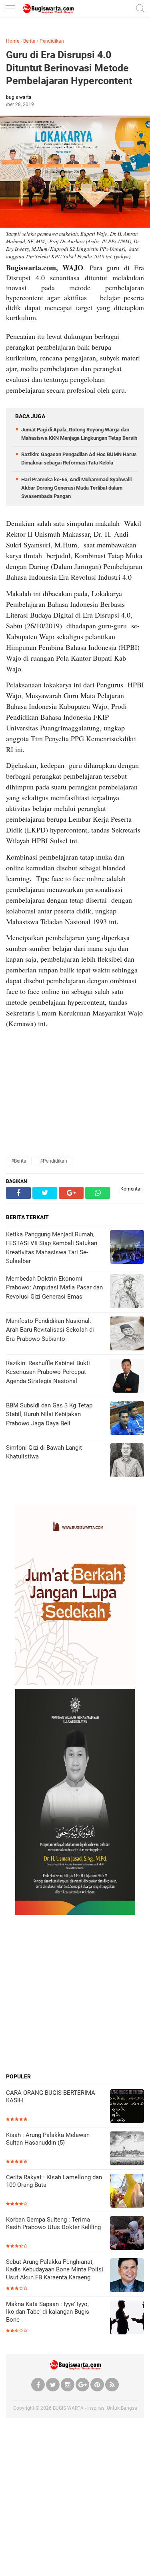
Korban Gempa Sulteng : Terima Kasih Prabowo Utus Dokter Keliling (53, 2224)
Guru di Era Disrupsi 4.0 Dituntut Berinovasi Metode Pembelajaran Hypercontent (69, 68)
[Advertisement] (75, 1994)
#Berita (19, 1161)
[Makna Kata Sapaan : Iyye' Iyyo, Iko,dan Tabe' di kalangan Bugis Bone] (127, 2318)
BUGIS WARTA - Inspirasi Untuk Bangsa (95, 2408)
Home (13, 41)
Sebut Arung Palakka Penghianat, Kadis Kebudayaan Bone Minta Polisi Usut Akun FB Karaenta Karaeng (55, 2270)
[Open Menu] (10, 9)
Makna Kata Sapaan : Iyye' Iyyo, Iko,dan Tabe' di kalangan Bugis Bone (48, 2312)
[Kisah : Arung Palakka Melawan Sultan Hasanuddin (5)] (127, 2149)
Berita (29, 41)
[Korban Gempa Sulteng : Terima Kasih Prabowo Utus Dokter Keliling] (127, 2234)
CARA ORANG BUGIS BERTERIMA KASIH (51, 2097)
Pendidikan (52, 41)
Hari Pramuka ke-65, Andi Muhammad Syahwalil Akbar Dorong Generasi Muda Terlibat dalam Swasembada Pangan (76, 488)
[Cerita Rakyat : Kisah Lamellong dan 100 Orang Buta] (127, 2191)
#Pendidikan (54, 1161)
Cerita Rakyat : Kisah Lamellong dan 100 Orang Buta (54, 2181)
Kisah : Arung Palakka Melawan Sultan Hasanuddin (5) (48, 2139)
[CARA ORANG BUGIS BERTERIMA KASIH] (127, 2107)
